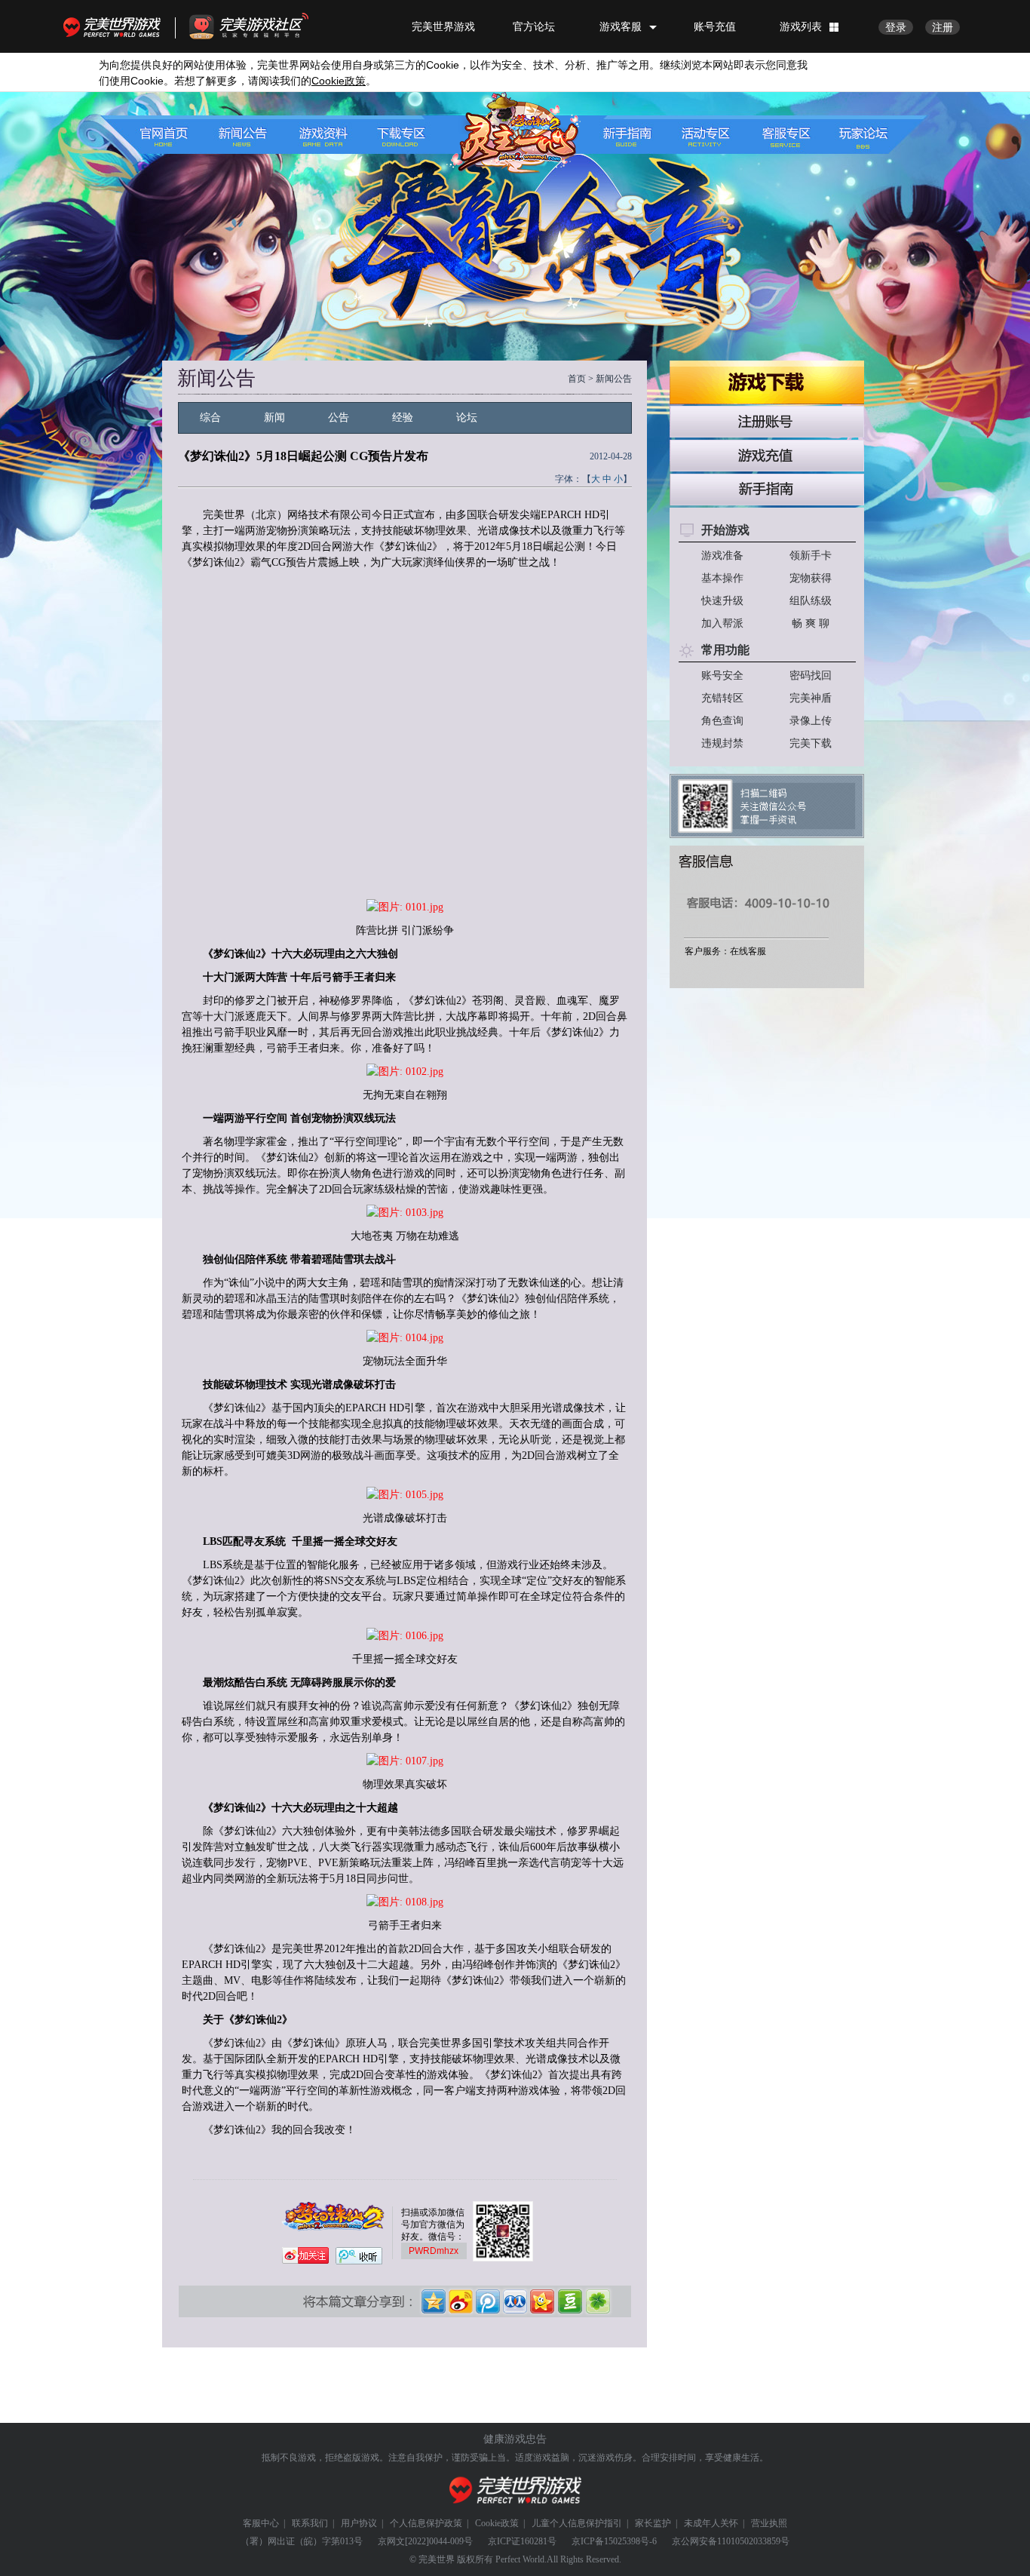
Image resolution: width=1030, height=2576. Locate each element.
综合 (210, 418)
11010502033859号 (753, 2541)
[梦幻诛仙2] (510, 134)
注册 (943, 27)
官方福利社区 (262, 26)
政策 (339, 81)
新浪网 (461, 2301)
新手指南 (637, 135)
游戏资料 (320, 135)
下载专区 (393, 135)
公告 (339, 418)
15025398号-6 (630, 2541)
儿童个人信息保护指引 (577, 2523)
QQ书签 (597, 2301)
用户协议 (359, 2523)
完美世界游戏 (115, 26)
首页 (577, 379)
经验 (403, 418)
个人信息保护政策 (426, 2523)
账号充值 (715, 26)
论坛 (467, 418)
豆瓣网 (570, 2301)
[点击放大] (405, 907)
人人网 (516, 2301)
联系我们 (310, 2523)
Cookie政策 (497, 2523)
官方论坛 (534, 26)
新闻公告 (247, 135)
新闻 (274, 418)
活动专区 (710, 135)
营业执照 (769, 2523)
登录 (896, 27)
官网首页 (174, 135)
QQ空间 (434, 2301)
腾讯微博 (489, 2301)
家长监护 (653, 2523)
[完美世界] (515, 2490)
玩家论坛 (856, 135)
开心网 (543, 2301)
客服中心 (261, 2523)
